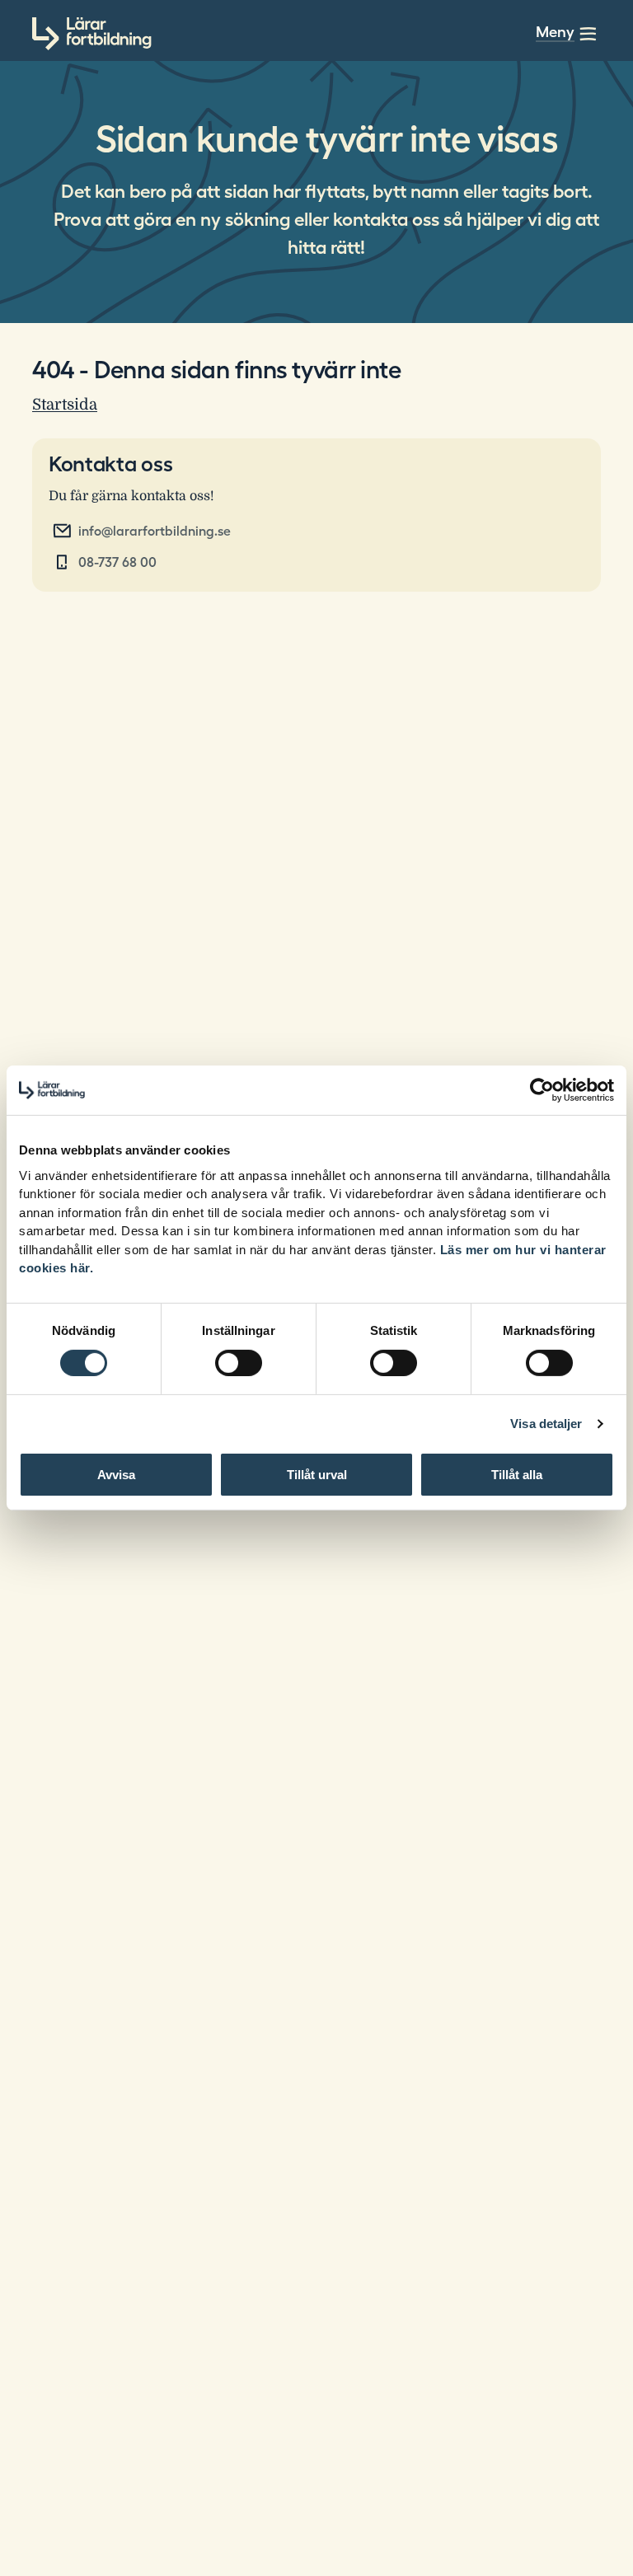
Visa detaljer (546, 1424)
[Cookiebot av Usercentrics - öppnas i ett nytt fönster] (542, 1090)
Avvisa (116, 1475)
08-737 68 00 (117, 562)
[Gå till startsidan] (92, 34)
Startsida (65, 404)
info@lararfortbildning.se (155, 531)
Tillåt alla (517, 1475)
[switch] (239, 1363)
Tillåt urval (317, 1475)
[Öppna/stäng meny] (588, 34)
